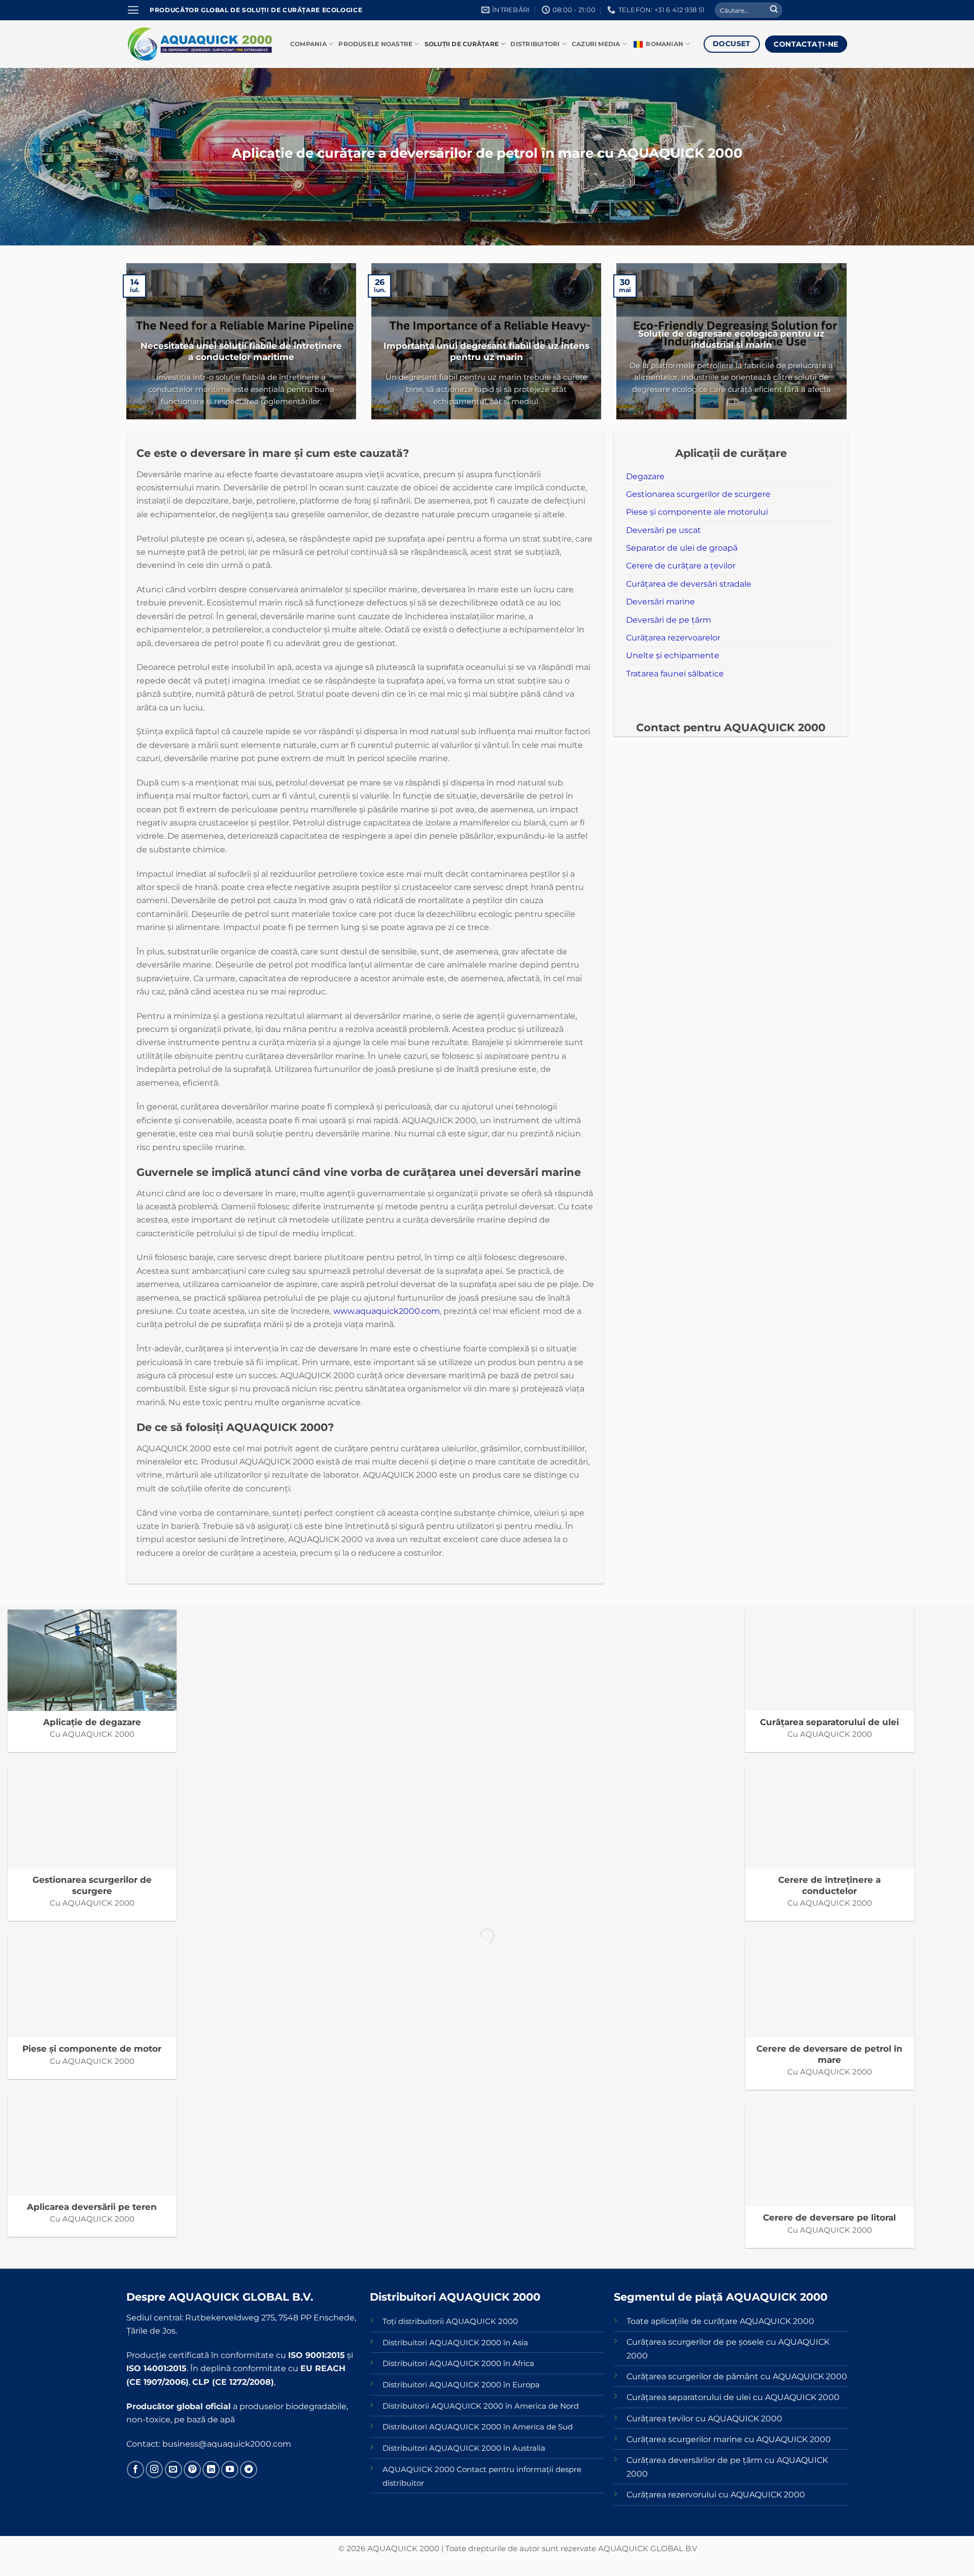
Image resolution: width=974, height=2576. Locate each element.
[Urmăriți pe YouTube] (230, 2470)
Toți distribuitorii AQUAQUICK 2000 (450, 2321)
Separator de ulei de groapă (682, 548)
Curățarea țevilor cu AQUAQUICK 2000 (704, 2418)
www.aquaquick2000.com (387, 1311)
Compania (308, 44)
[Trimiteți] (774, 10)
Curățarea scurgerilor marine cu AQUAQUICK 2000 (729, 2439)
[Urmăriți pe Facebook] (135, 2470)
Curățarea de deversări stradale (689, 584)
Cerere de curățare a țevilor (681, 565)
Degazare (645, 476)
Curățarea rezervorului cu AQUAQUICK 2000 (716, 2494)
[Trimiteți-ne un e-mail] (173, 2470)
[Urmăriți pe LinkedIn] (211, 2470)
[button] (133, 10)
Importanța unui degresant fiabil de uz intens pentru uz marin (486, 351)
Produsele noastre (375, 44)
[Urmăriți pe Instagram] (154, 2470)
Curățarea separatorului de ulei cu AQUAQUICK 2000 (733, 2397)
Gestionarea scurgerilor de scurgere (698, 494)
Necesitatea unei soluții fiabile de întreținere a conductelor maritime (241, 351)
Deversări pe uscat (664, 530)
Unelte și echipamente (673, 655)
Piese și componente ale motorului (697, 512)
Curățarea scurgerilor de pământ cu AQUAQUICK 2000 (737, 2376)
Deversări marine (660, 601)
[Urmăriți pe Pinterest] (192, 2470)
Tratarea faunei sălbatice (675, 673)
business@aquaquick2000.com (227, 2444)
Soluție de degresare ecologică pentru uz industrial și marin (731, 339)
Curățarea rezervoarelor (673, 637)
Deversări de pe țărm (669, 620)
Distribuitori (535, 44)
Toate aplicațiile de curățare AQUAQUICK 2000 (720, 2321)
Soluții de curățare (462, 44)
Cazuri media (596, 44)
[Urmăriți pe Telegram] (249, 2470)
